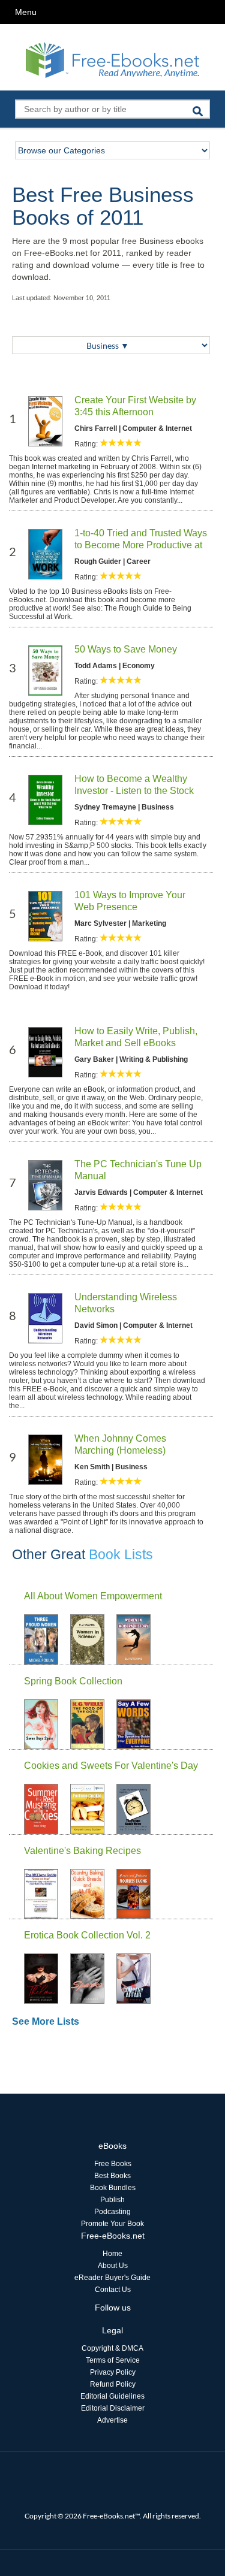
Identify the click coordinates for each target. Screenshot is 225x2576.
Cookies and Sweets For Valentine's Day (111, 1766)
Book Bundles (113, 2188)
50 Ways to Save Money (126, 649)
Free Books (113, 2164)
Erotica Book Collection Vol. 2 (87, 1935)
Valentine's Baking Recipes (82, 1851)
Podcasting (112, 2212)
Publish (112, 2200)
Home (112, 2254)
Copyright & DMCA (112, 2348)
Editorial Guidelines (112, 2396)
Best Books (112, 2176)
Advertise (112, 2420)
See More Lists (46, 2021)
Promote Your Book (112, 2224)
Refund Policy (113, 2384)
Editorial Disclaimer (113, 2408)
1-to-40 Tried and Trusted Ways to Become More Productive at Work (141, 545)
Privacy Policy (113, 2372)
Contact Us (113, 2290)
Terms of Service (113, 2360)
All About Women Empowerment (93, 1596)
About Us (113, 2266)
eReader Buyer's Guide (112, 2278)
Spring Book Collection (73, 1681)
